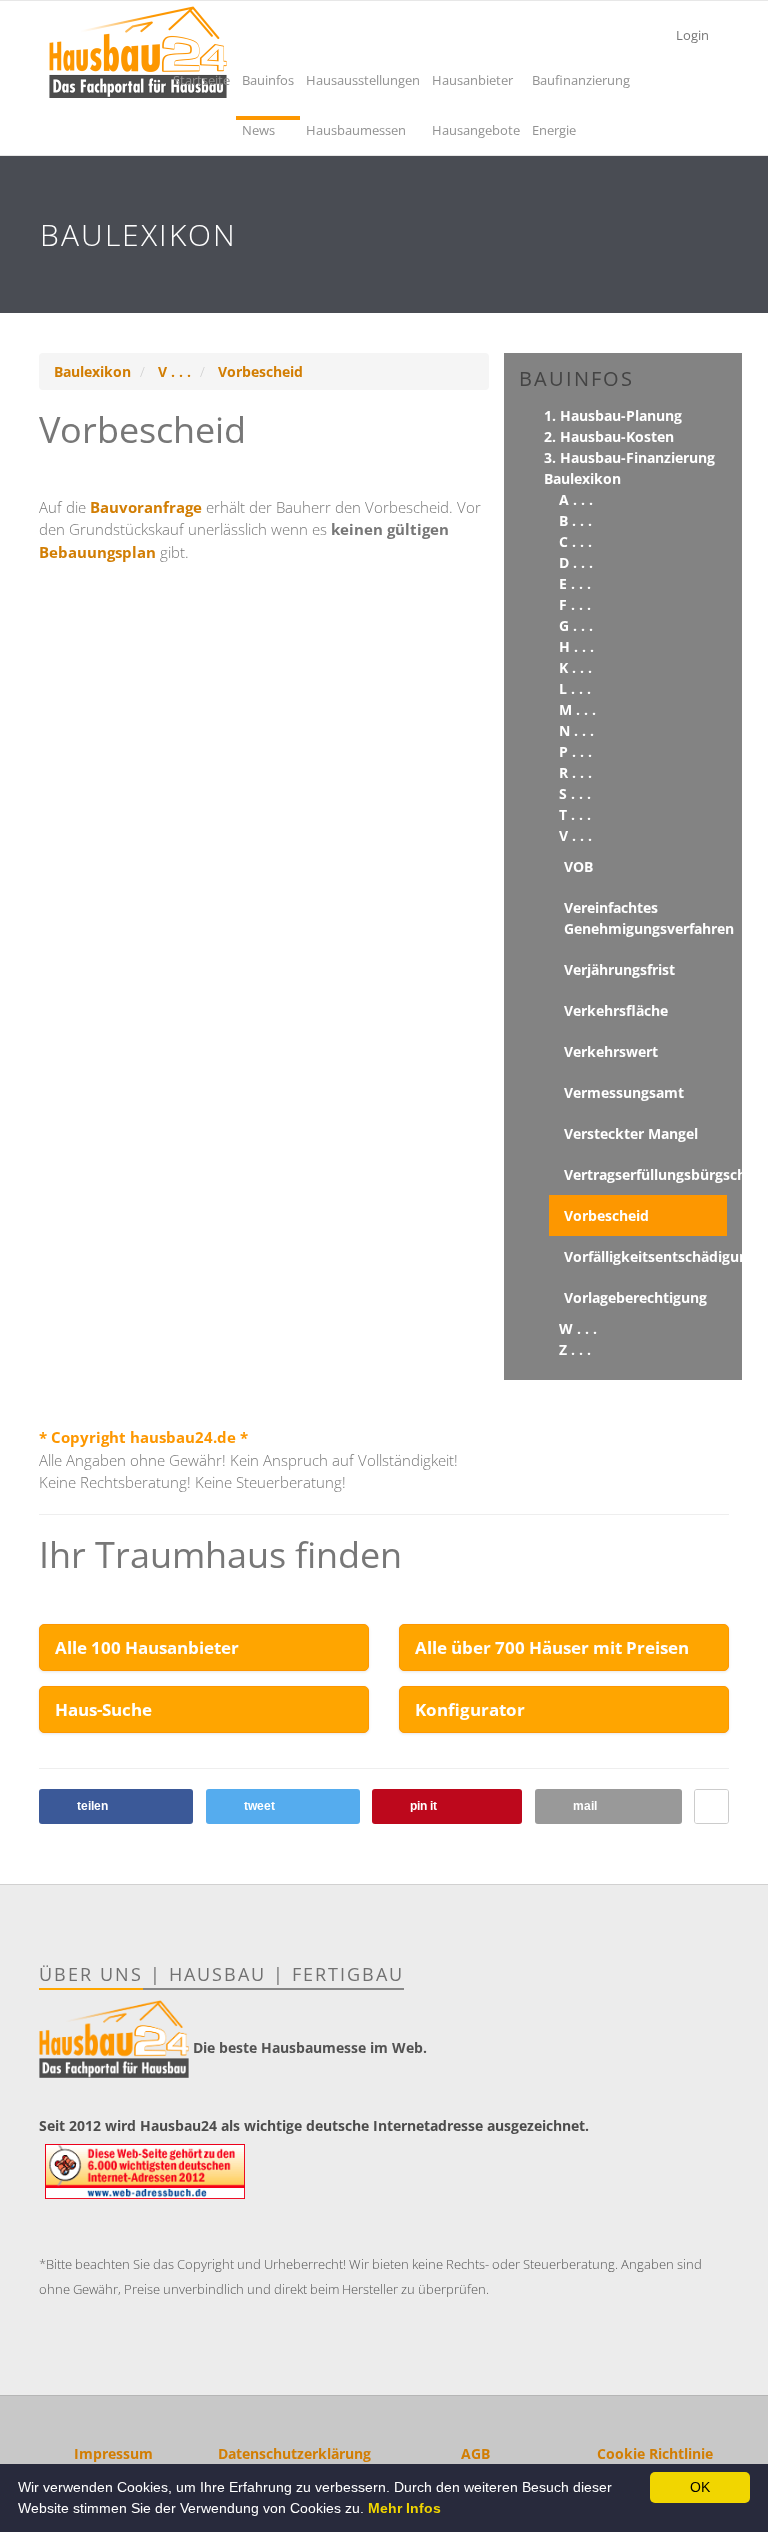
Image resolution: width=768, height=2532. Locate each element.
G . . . (576, 625)
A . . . (576, 499)
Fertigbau (348, 1974)
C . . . (575, 541)
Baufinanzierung (581, 80)
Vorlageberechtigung (635, 1297)
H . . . (576, 646)
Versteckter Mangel (631, 1133)
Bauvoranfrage (148, 507)
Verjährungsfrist (619, 969)
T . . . (575, 814)
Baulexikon (92, 371)
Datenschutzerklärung (294, 2453)
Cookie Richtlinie (655, 2453)
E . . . (575, 583)
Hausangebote (476, 130)
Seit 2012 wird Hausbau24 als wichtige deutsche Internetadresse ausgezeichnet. (314, 2125)
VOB (578, 866)
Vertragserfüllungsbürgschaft (645, 1174)
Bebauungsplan (99, 552)
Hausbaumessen (356, 130)
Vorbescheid (260, 371)
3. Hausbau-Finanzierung (629, 457)
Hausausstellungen (363, 80)
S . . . (575, 793)
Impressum (113, 2453)
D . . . (576, 562)
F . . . (575, 604)
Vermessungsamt (624, 1092)
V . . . (174, 371)
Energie (554, 130)
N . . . (576, 730)
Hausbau (217, 1974)
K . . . (575, 667)
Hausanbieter (472, 80)
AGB (475, 2453)
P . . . (575, 751)
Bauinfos (268, 80)
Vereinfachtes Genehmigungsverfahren (645, 918)
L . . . (575, 688)
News (258, 130)
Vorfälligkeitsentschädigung (645, 1256)
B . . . (575, 520)
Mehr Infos (404, 2508)
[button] (116, 1806)
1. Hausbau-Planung (613, 415)
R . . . (575, 772)
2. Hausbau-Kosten (609, 436)
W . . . (578, 1328)
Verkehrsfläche (616, 1010)
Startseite (201, 80)
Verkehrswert (611, 1051)
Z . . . (575, 1349)
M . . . (577, 709)
